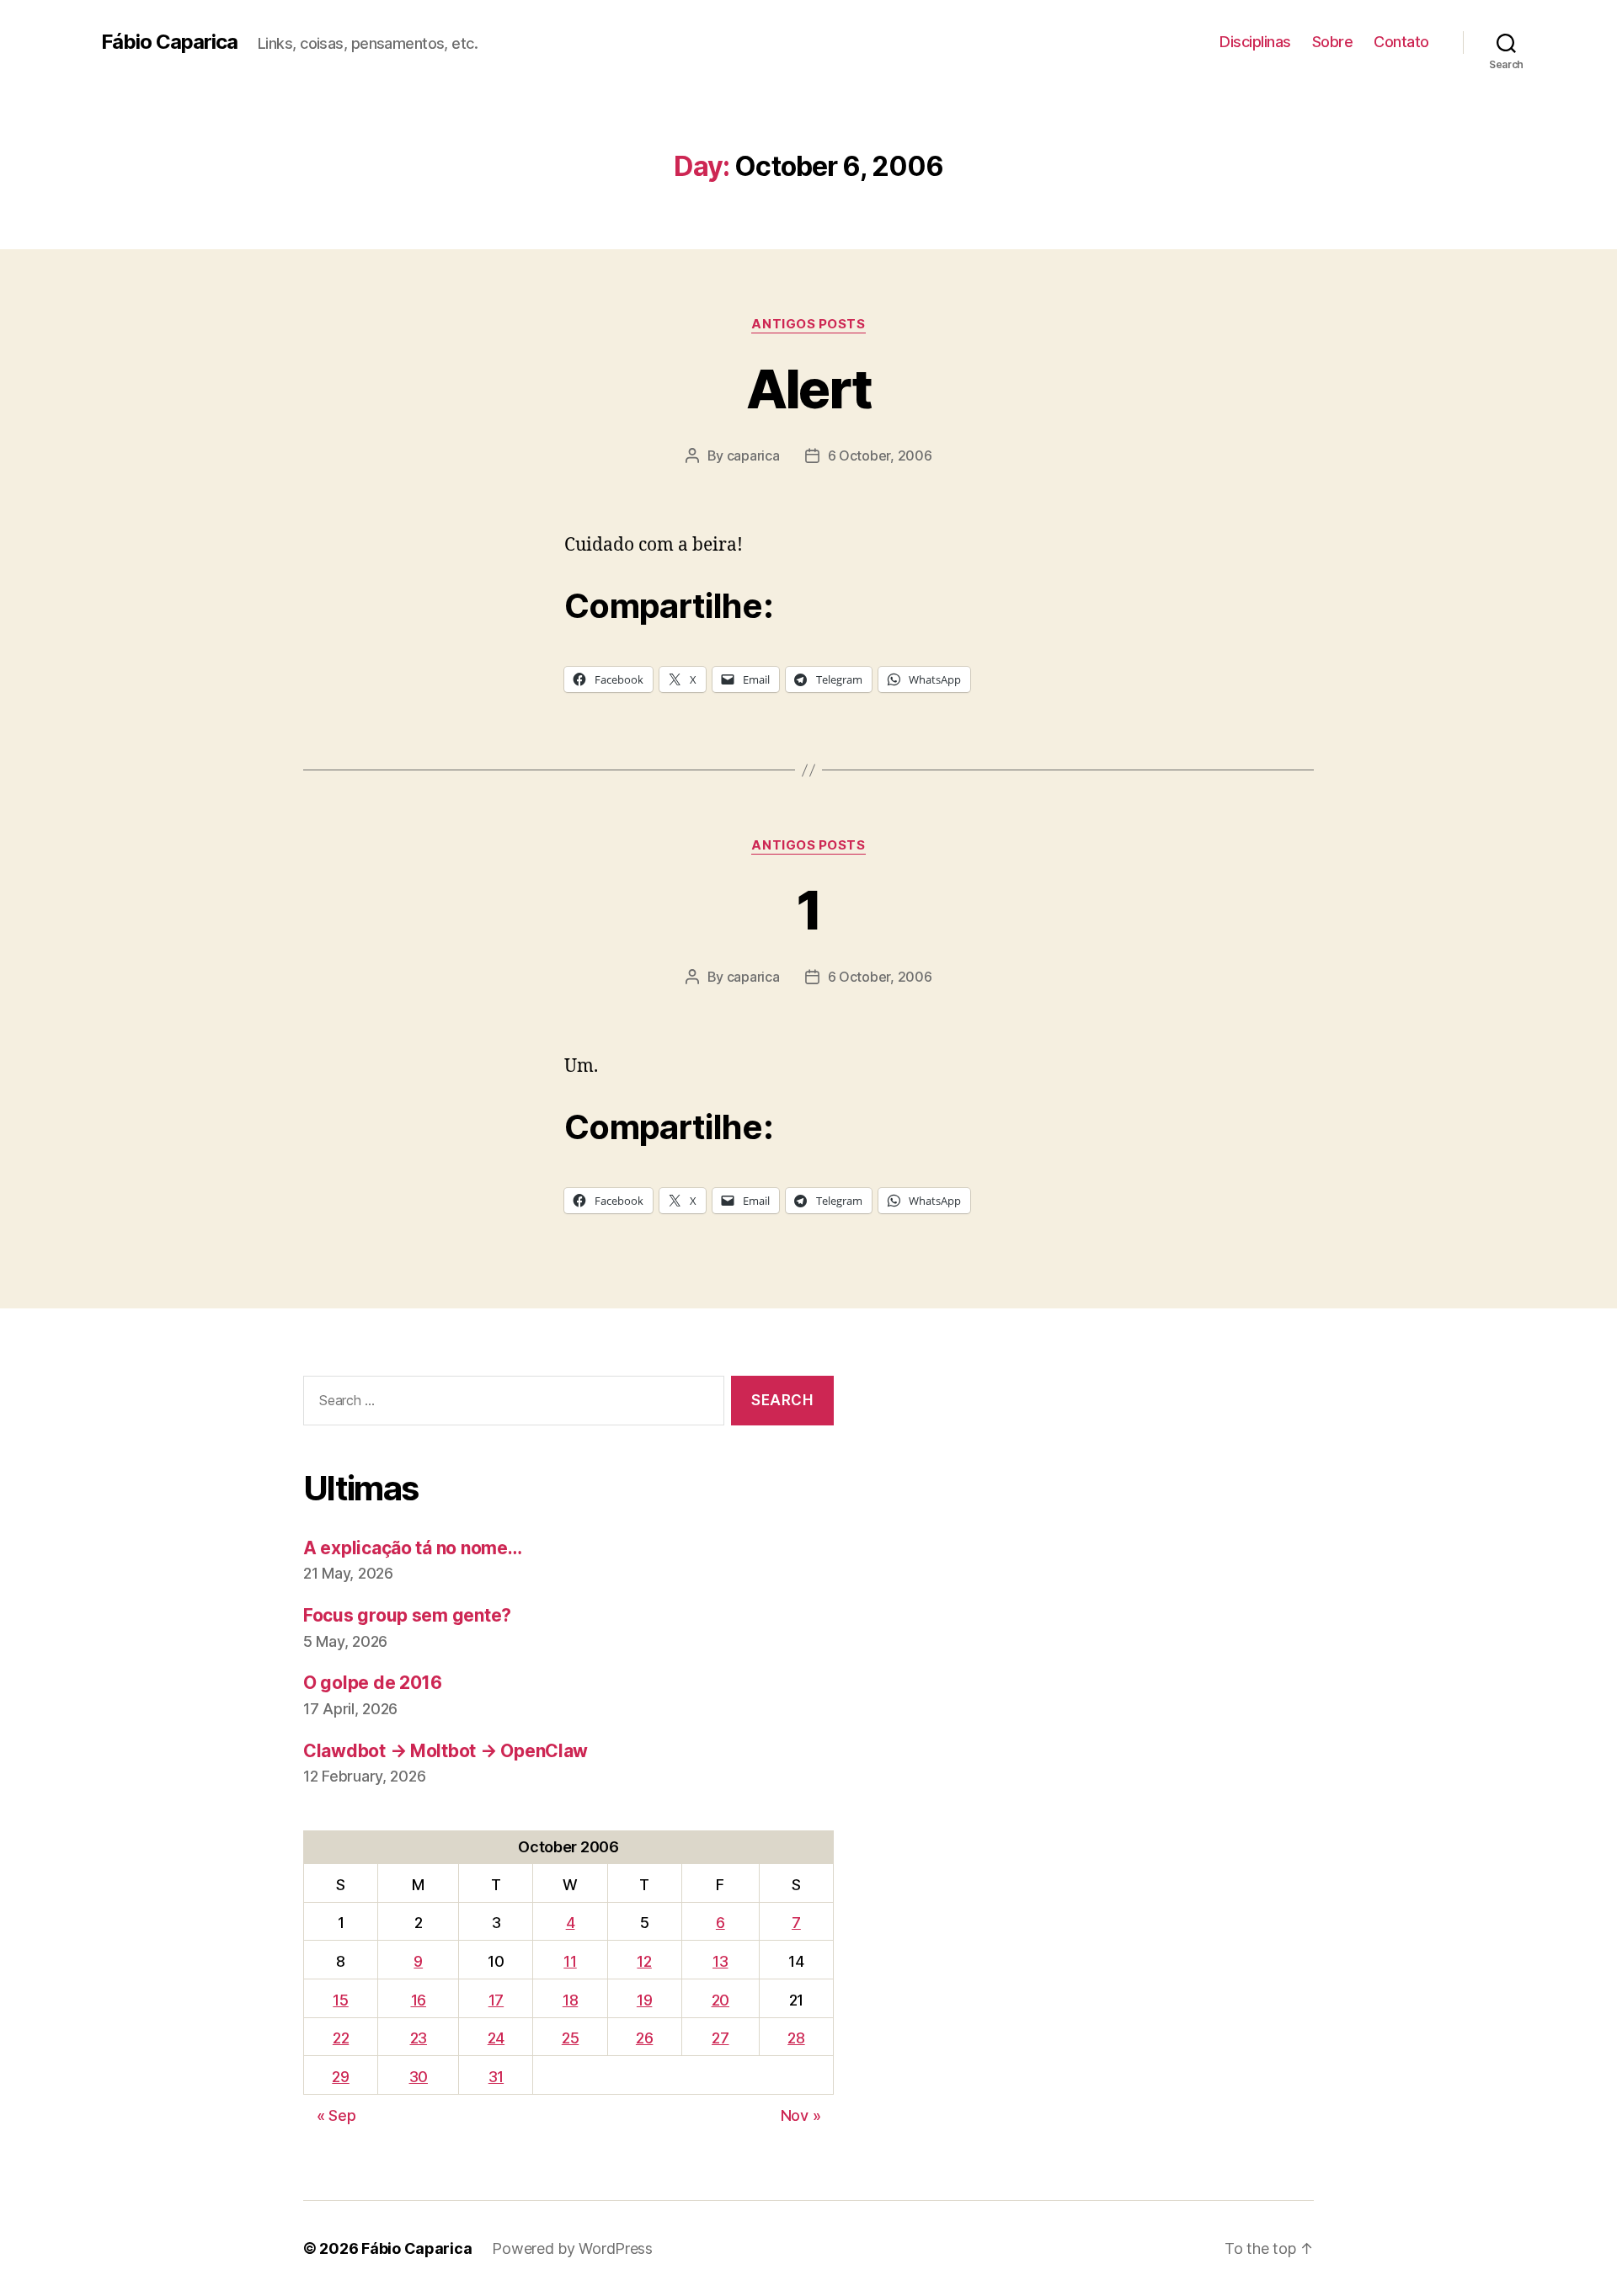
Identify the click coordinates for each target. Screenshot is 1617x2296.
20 (720, 2000)
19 (644, 2000)
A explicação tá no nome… (413, 1548)
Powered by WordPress (572, 2248)
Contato (1401, 42)
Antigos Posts (808, 324)
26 (644, 2038)
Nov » (801, 2115)
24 (496, 2038)
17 (496, 2000)
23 (419, 2038)
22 (341, 2038)
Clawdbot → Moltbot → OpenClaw (446, 1751)
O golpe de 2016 (373, 1683)
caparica (753, 455)
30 (419, 2077)
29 (340, 2077)
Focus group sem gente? (407, 1615)
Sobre (1333, 42)
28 (796, 2038)
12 (644, 1961)
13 (720, 1961)
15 (340, 2000)
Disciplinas (1255, 42)
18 (570, 2000)
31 (496, 2077)
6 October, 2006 (880, 455)
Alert (809, 389)
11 (570, 1961)
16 (419, 2000)
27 (720, 2038)
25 (570, 2038)
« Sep (336, 2115)
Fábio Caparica (169, 42)
